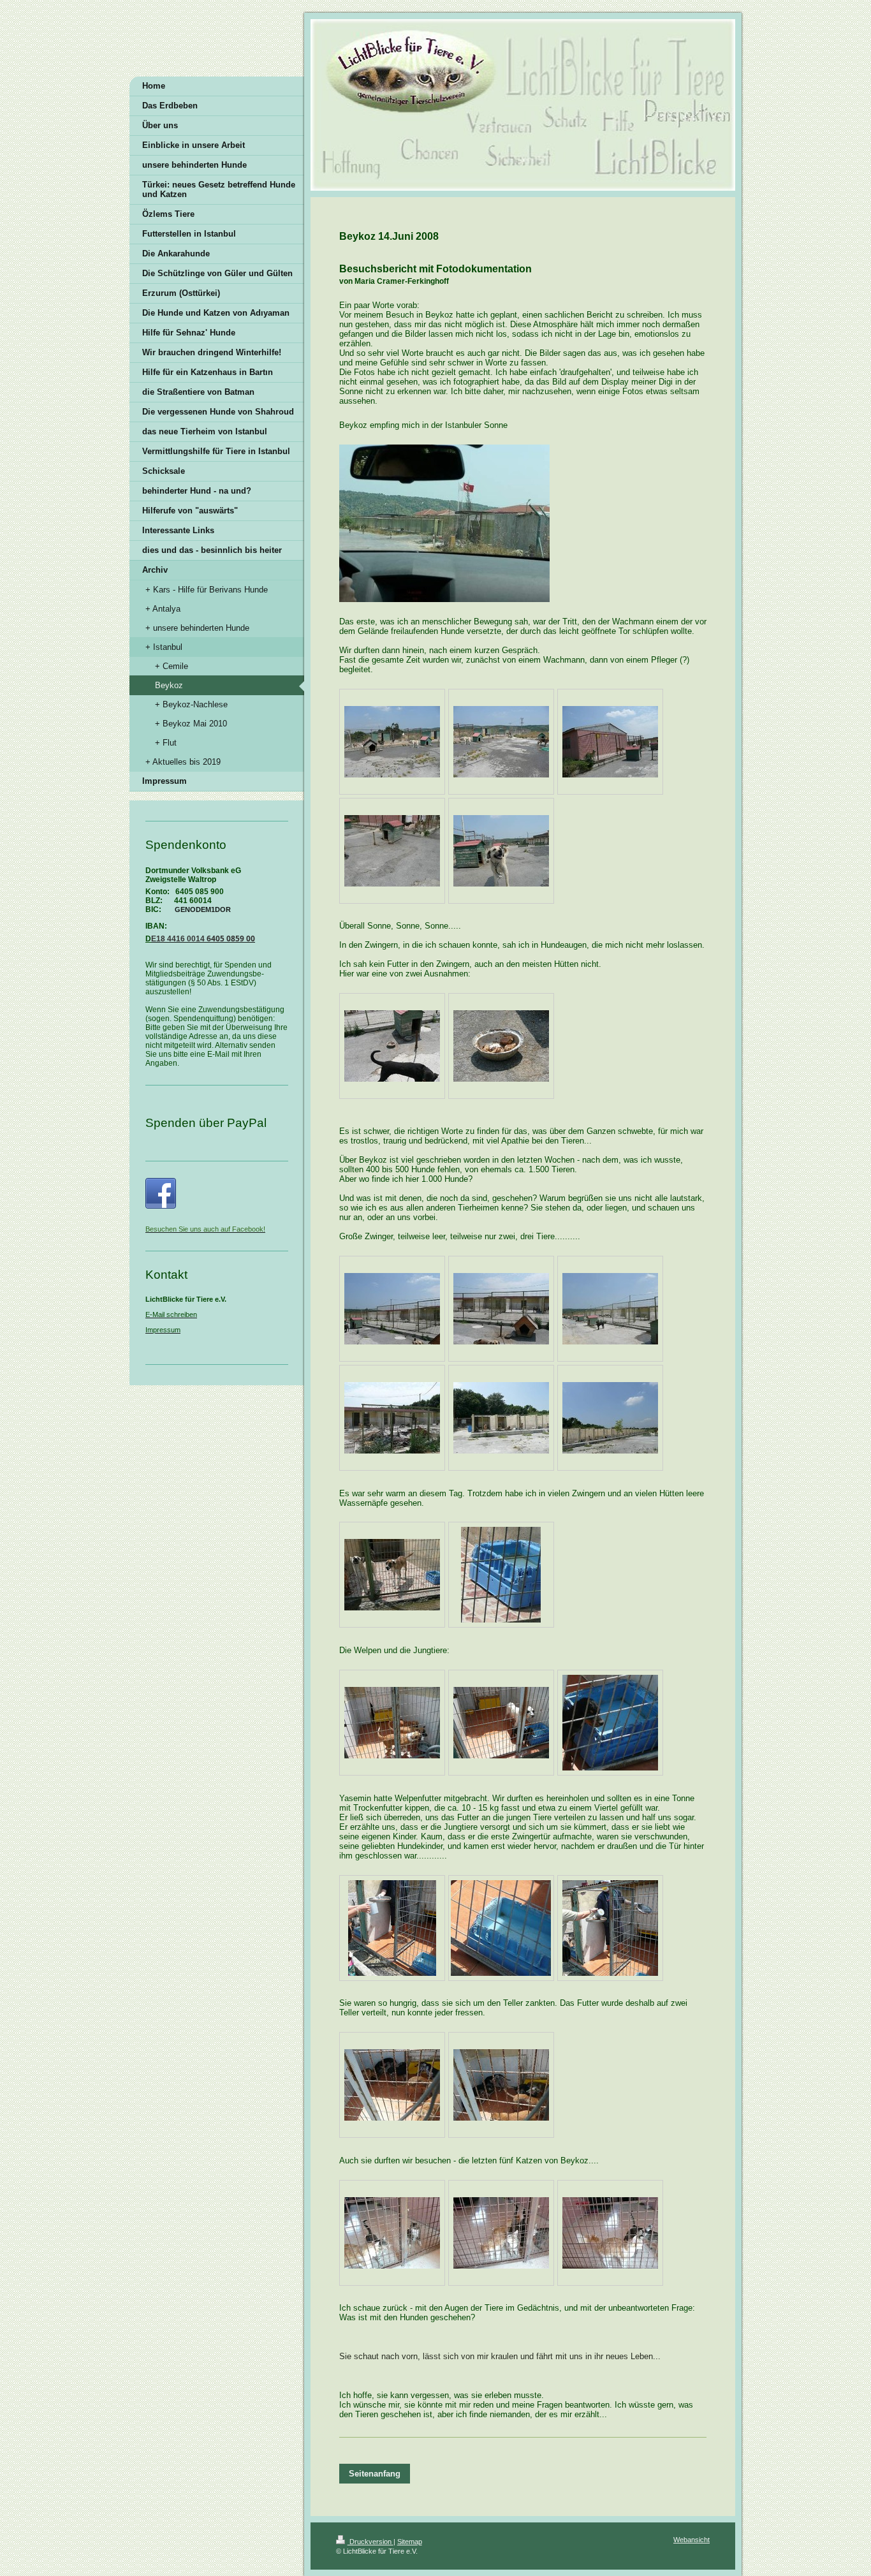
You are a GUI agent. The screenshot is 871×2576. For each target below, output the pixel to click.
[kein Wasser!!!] (501, 1928)
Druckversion (370, 2542)
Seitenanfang (375, 2474)
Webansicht (692, 2540)
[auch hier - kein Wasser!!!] (610, 1723)
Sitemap (410, 2542)
